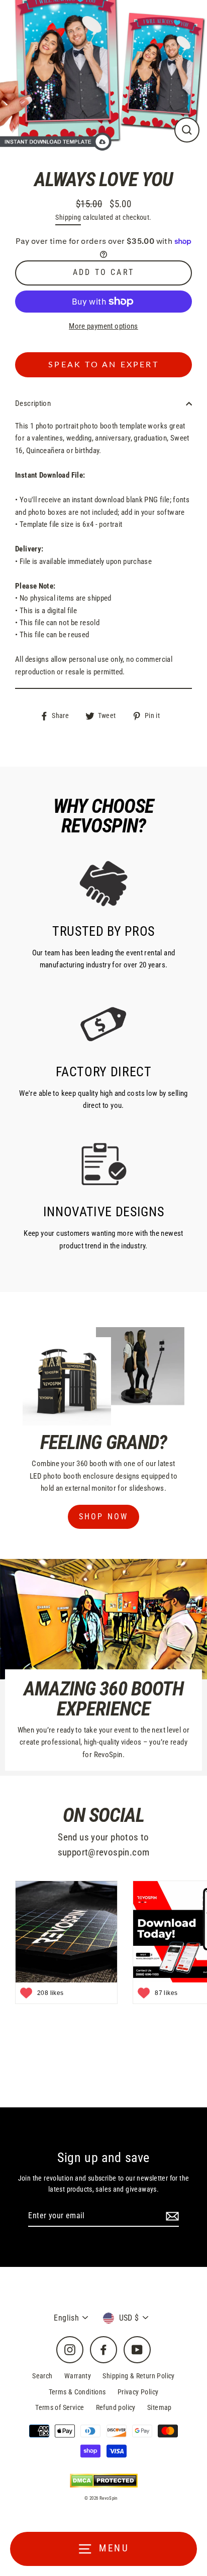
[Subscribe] (171, 2216)
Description (33, 403)
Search (42, 2376)
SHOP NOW (104, 1517)
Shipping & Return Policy (138, 2376)
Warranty (78, 2376)
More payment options (103, 326)
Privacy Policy (138, 2392)
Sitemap (160, 2407)
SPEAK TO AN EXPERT (103, 365)
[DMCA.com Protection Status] (104, 2480)
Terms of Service (60, 2407)
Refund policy (116, 2407)
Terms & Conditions (77, 2392)
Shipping (68, 217)
